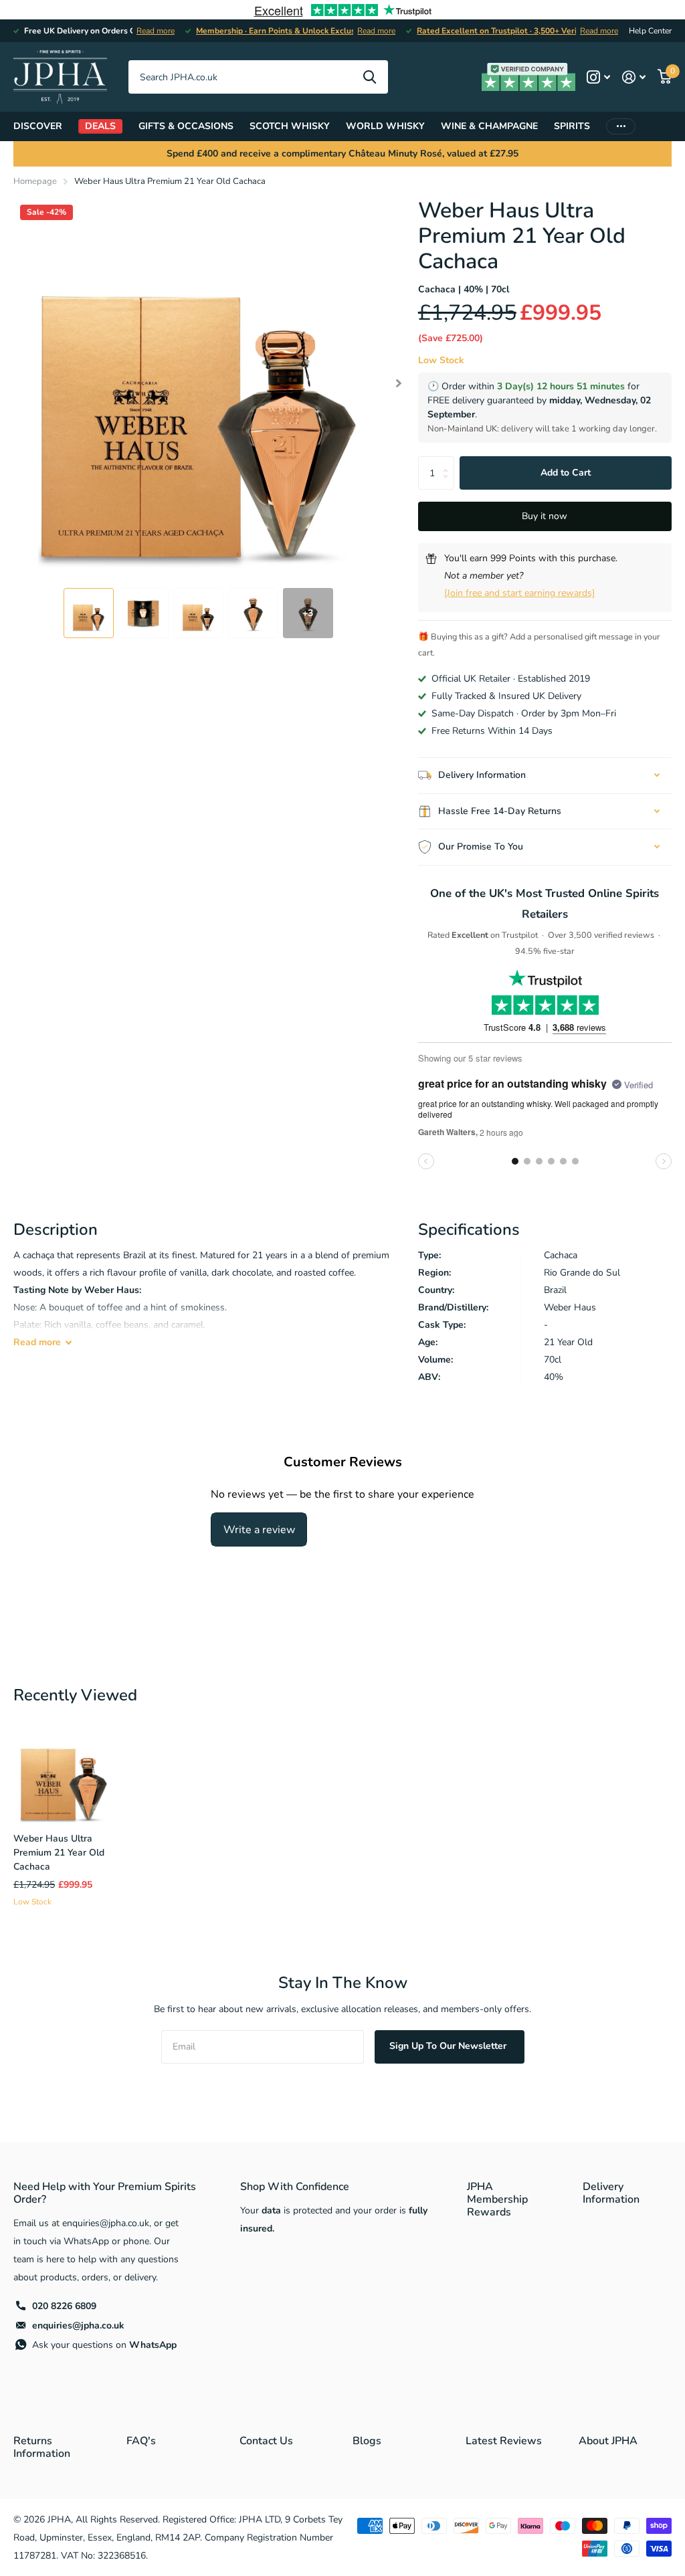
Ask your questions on (104, 2345)
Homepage (35, 181)
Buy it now (545, 516)
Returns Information (42, 2447)
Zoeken (370, 77)
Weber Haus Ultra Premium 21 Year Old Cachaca (59, 1853)
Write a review (259, 1530)
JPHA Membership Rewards (497, 2199)
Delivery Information (611, 2193)
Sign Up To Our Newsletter (449, 2046)
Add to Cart (566, 473)
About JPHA (608, 2441)
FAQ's (141, 2441)
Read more (156, 31)
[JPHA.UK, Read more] (598, 77)
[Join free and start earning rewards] (519, 593)
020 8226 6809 (64, 2306)
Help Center (650, 31)
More (621, 126)
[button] (399, 383)
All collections (38, 126)
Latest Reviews (504, 2441)
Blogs (367, 2441)
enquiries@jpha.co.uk (78, 2325)
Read (37, 1342)
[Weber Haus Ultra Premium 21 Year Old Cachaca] (64, 1772)
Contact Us (266, 2441)
